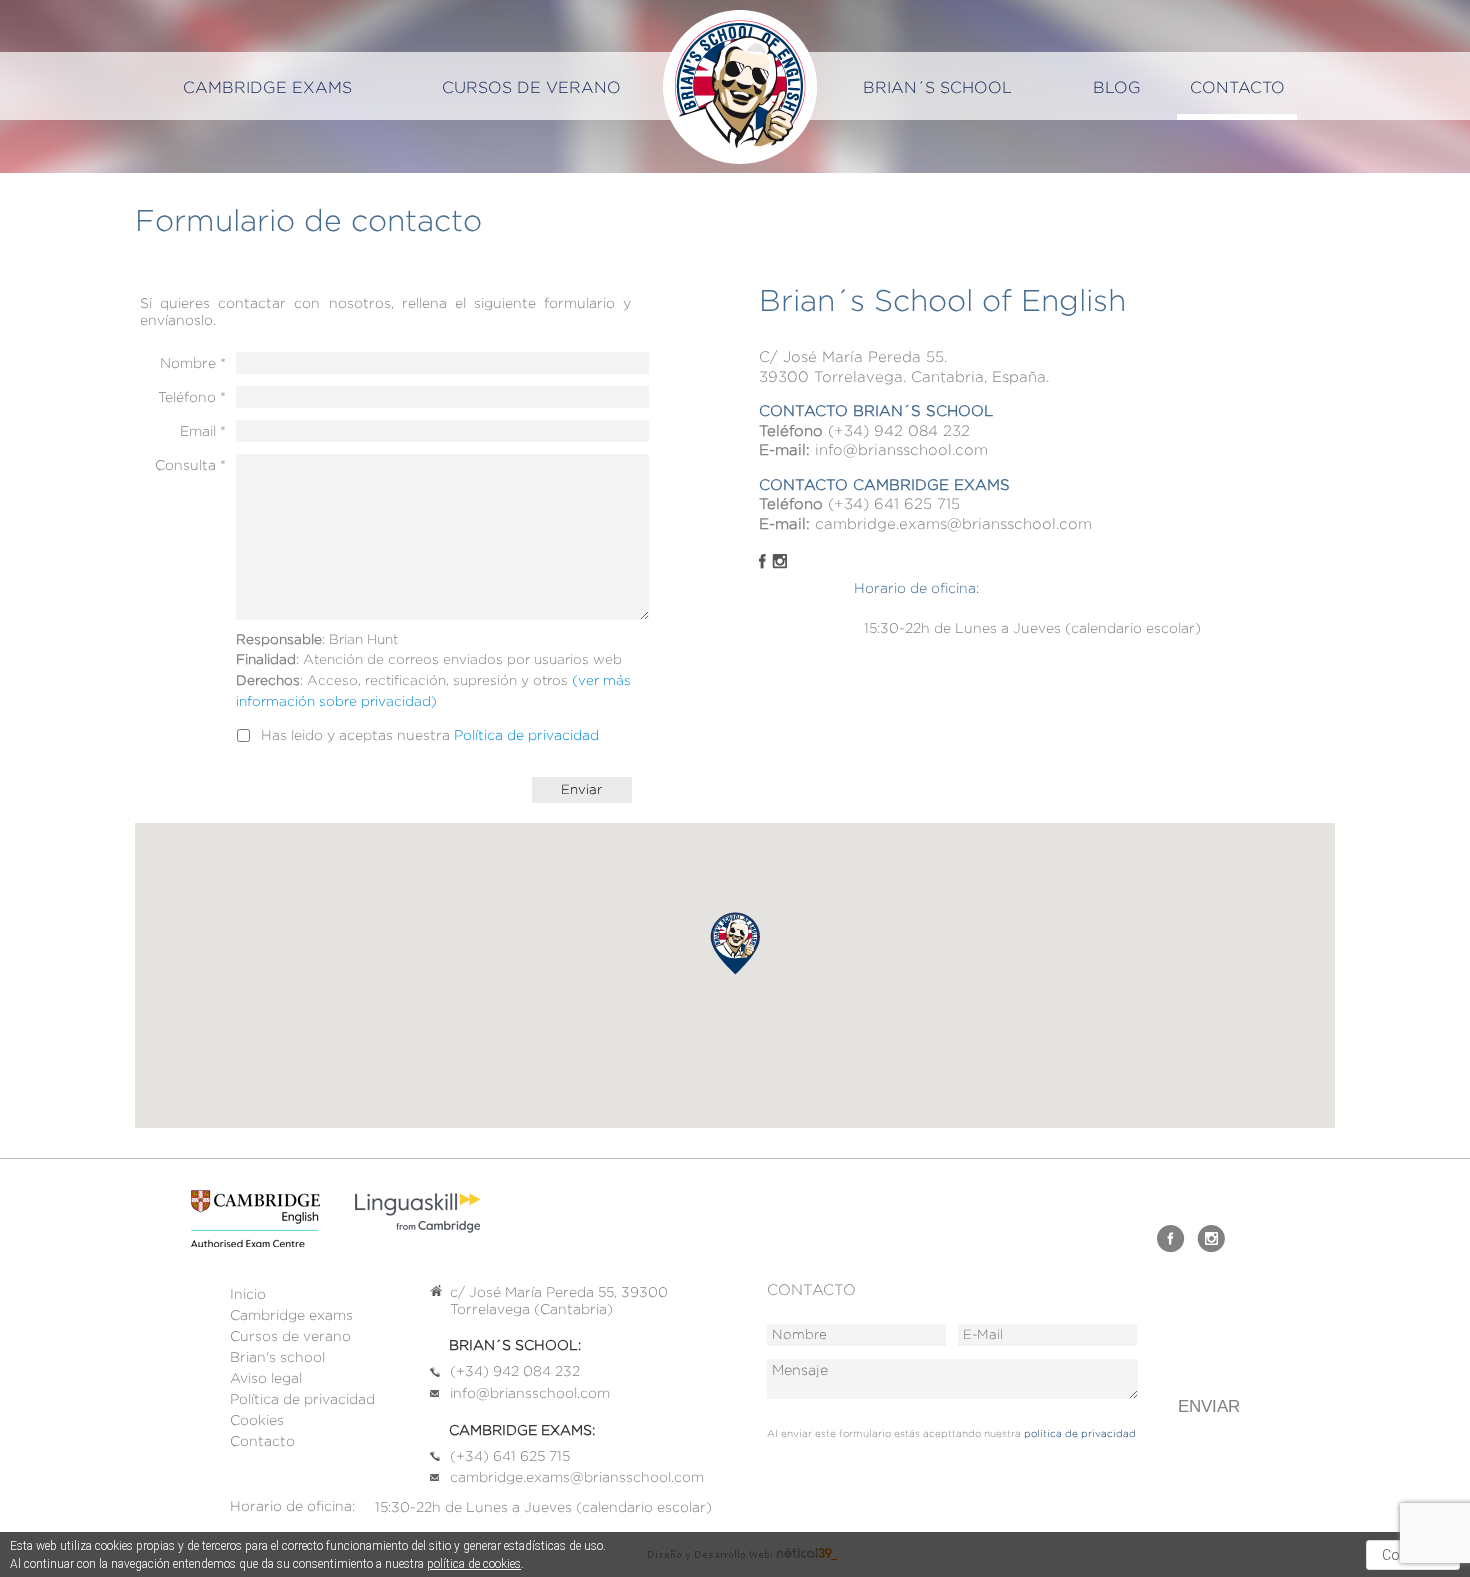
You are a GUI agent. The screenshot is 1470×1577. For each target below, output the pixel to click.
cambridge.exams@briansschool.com (953, 524)
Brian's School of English (740, 87)
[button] (735, 943)
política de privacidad (1080, 1433)
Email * (203, 430)
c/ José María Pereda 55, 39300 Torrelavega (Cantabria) (559, 1300)
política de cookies (474, 1564)
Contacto (1237, 87)
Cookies (257, 1420)
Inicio (248, 1294)
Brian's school (277, 1357)
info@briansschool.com (901, 450)
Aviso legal (266, 1378)
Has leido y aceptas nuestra (430, 734)
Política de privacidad (526, 735)
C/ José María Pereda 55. (853, 357)
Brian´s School (937, 87)
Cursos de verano (290, 1336)
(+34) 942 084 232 (899, 431)
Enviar (1209, 1406)
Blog (1117, 87)
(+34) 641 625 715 (894, 504)
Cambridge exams (267, 87)
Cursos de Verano (531, 87)
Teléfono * (192, 396)
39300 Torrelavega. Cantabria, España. (904, 377)
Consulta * (190, 464)
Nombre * (193, 362)
